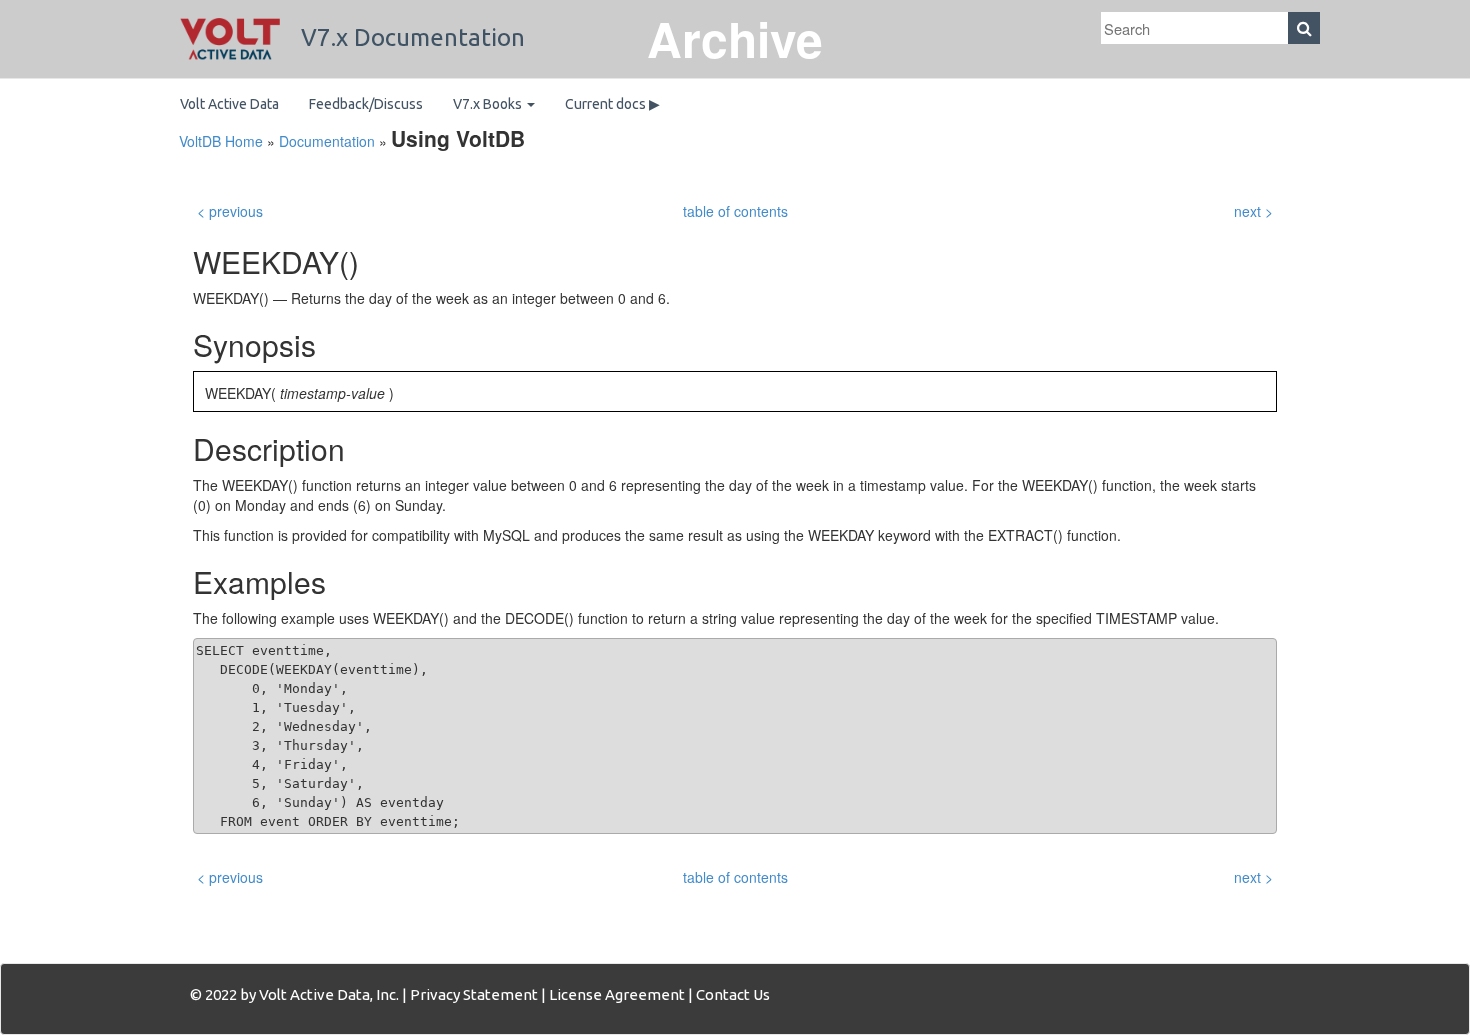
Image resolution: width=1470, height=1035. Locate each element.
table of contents (735, 211)
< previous (230, 211)
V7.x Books (489, 104)
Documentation (327, 141)
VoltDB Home (221, 141)
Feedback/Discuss (366, 104)
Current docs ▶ (612, 104)
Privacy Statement (474, 994)
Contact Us (733, 994)
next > (1253, 211)
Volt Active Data (229, 104)
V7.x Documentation (410, 37)
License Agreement (617, 994)
